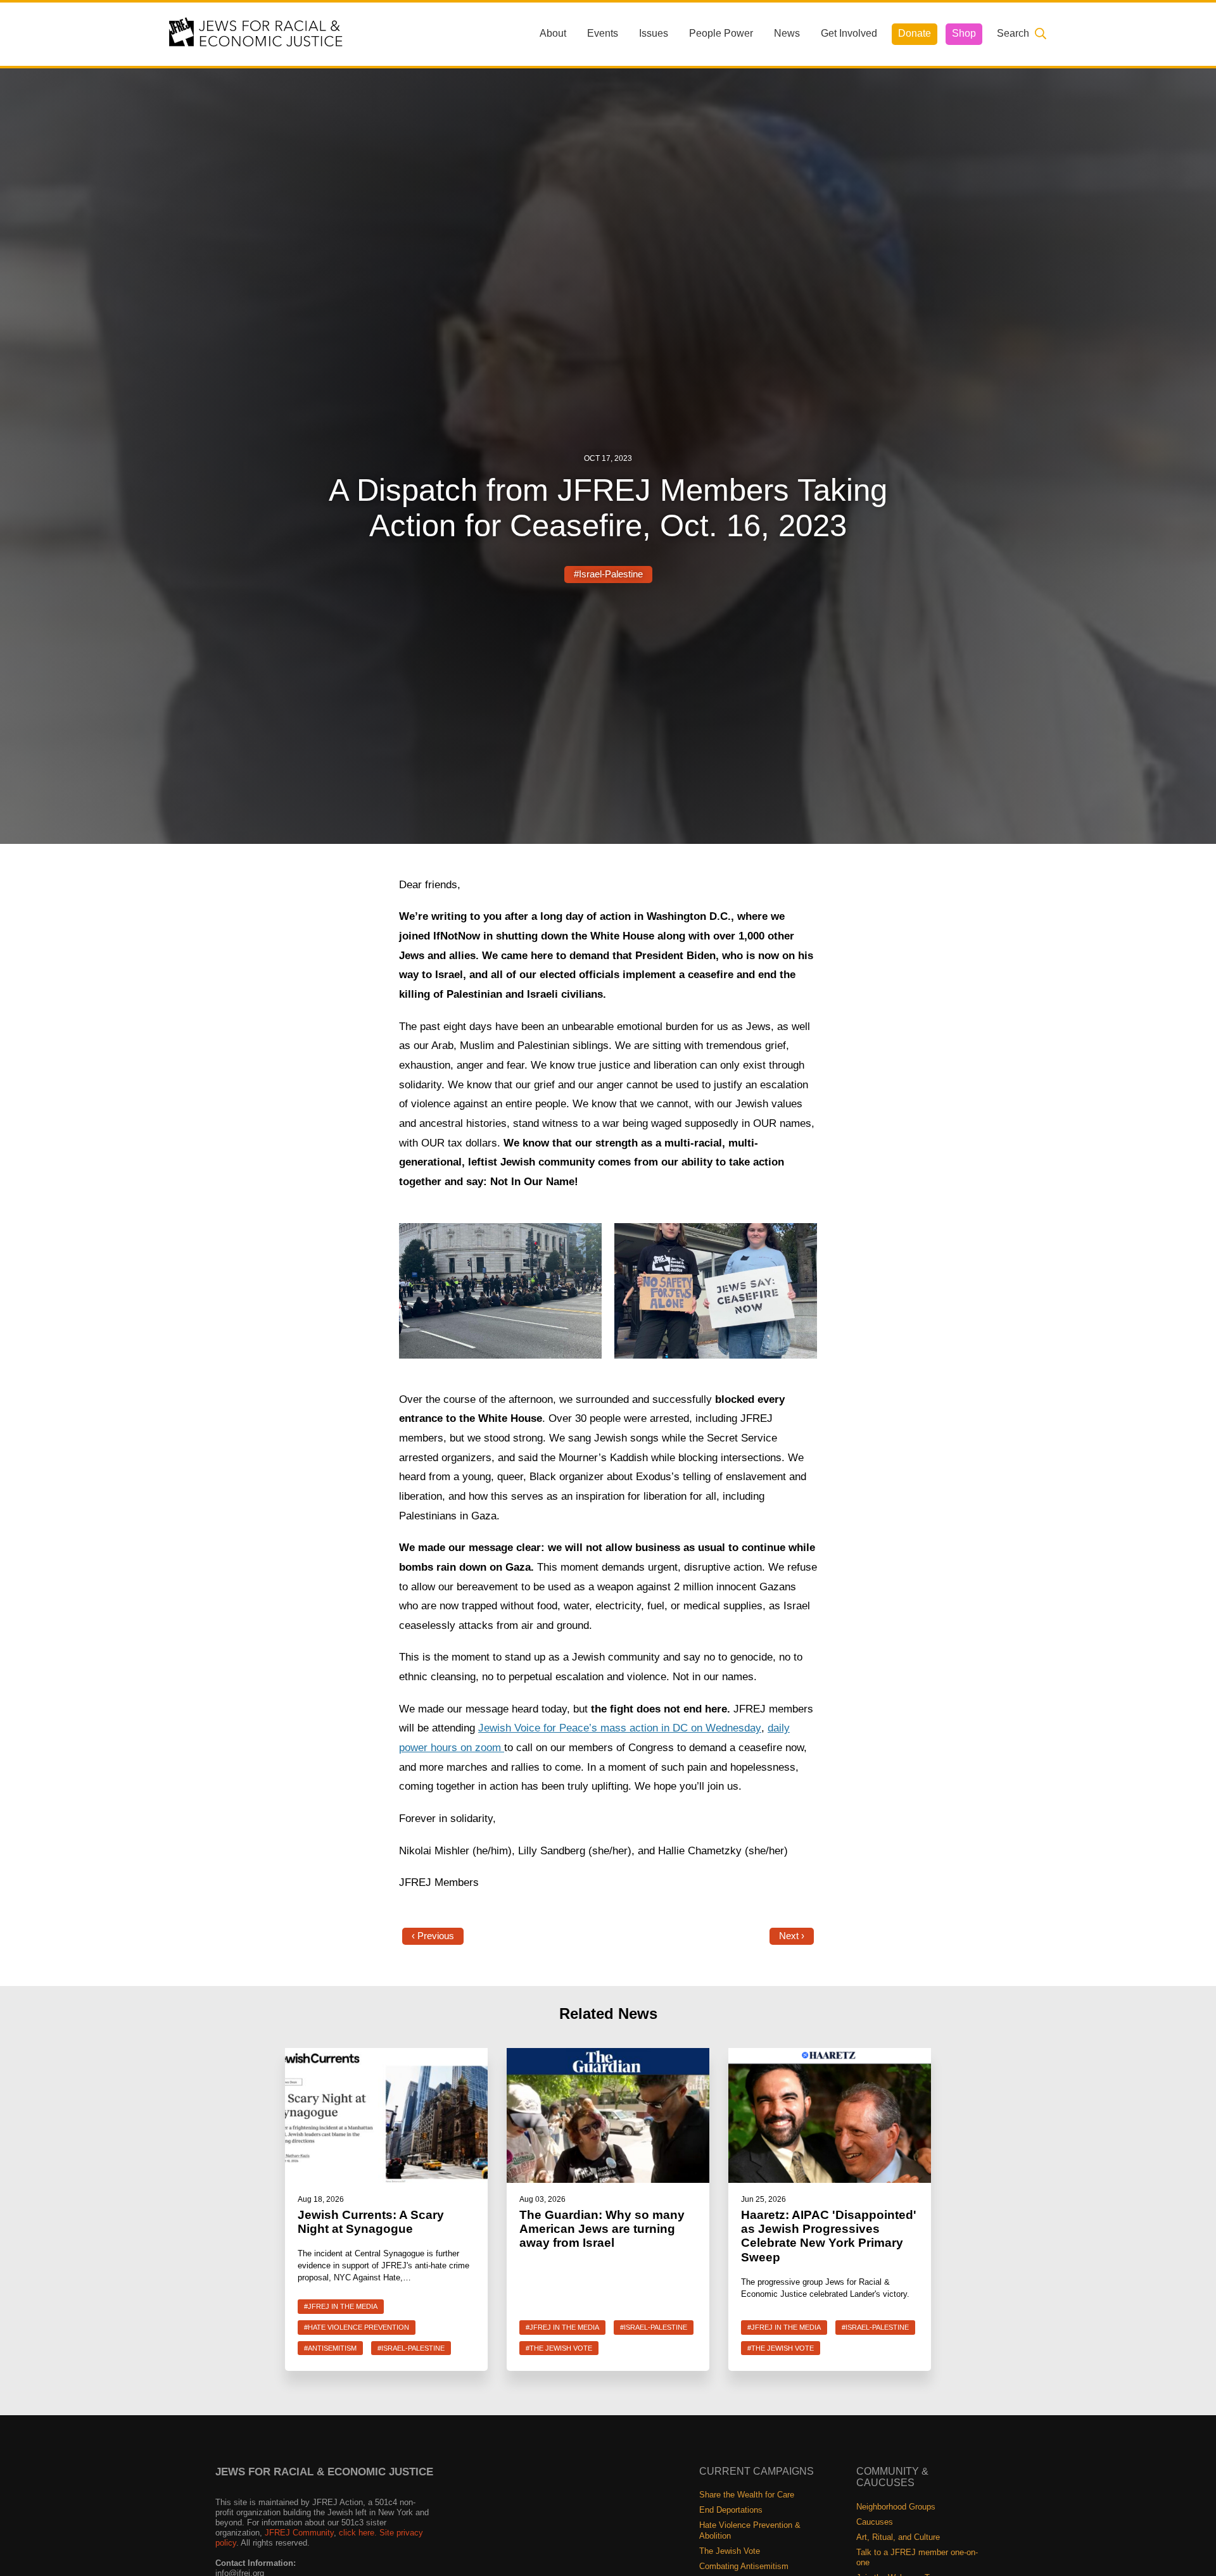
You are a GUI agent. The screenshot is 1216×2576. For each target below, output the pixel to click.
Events (603, 33)
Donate (915, 33)
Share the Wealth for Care (747, 2495)
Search (1013, 33)
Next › (792, 1936)
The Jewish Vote (730, 2551)
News (787, 33)
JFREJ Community (299, 2533)
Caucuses (875, 2522)
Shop (964, 33)
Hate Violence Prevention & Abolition (750, 2530)
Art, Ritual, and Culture (898, 2537)
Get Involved (849, 33)
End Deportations (731, 2510)
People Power (721, 33)
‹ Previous (433, 1936)
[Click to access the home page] (256, 33)
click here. (358, 2533)
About (553, 33)
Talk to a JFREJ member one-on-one (917, 2557)
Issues (654, 33)
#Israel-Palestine (608, 574)
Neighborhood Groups (896, 2507)
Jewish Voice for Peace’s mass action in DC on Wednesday (620, 1728)
